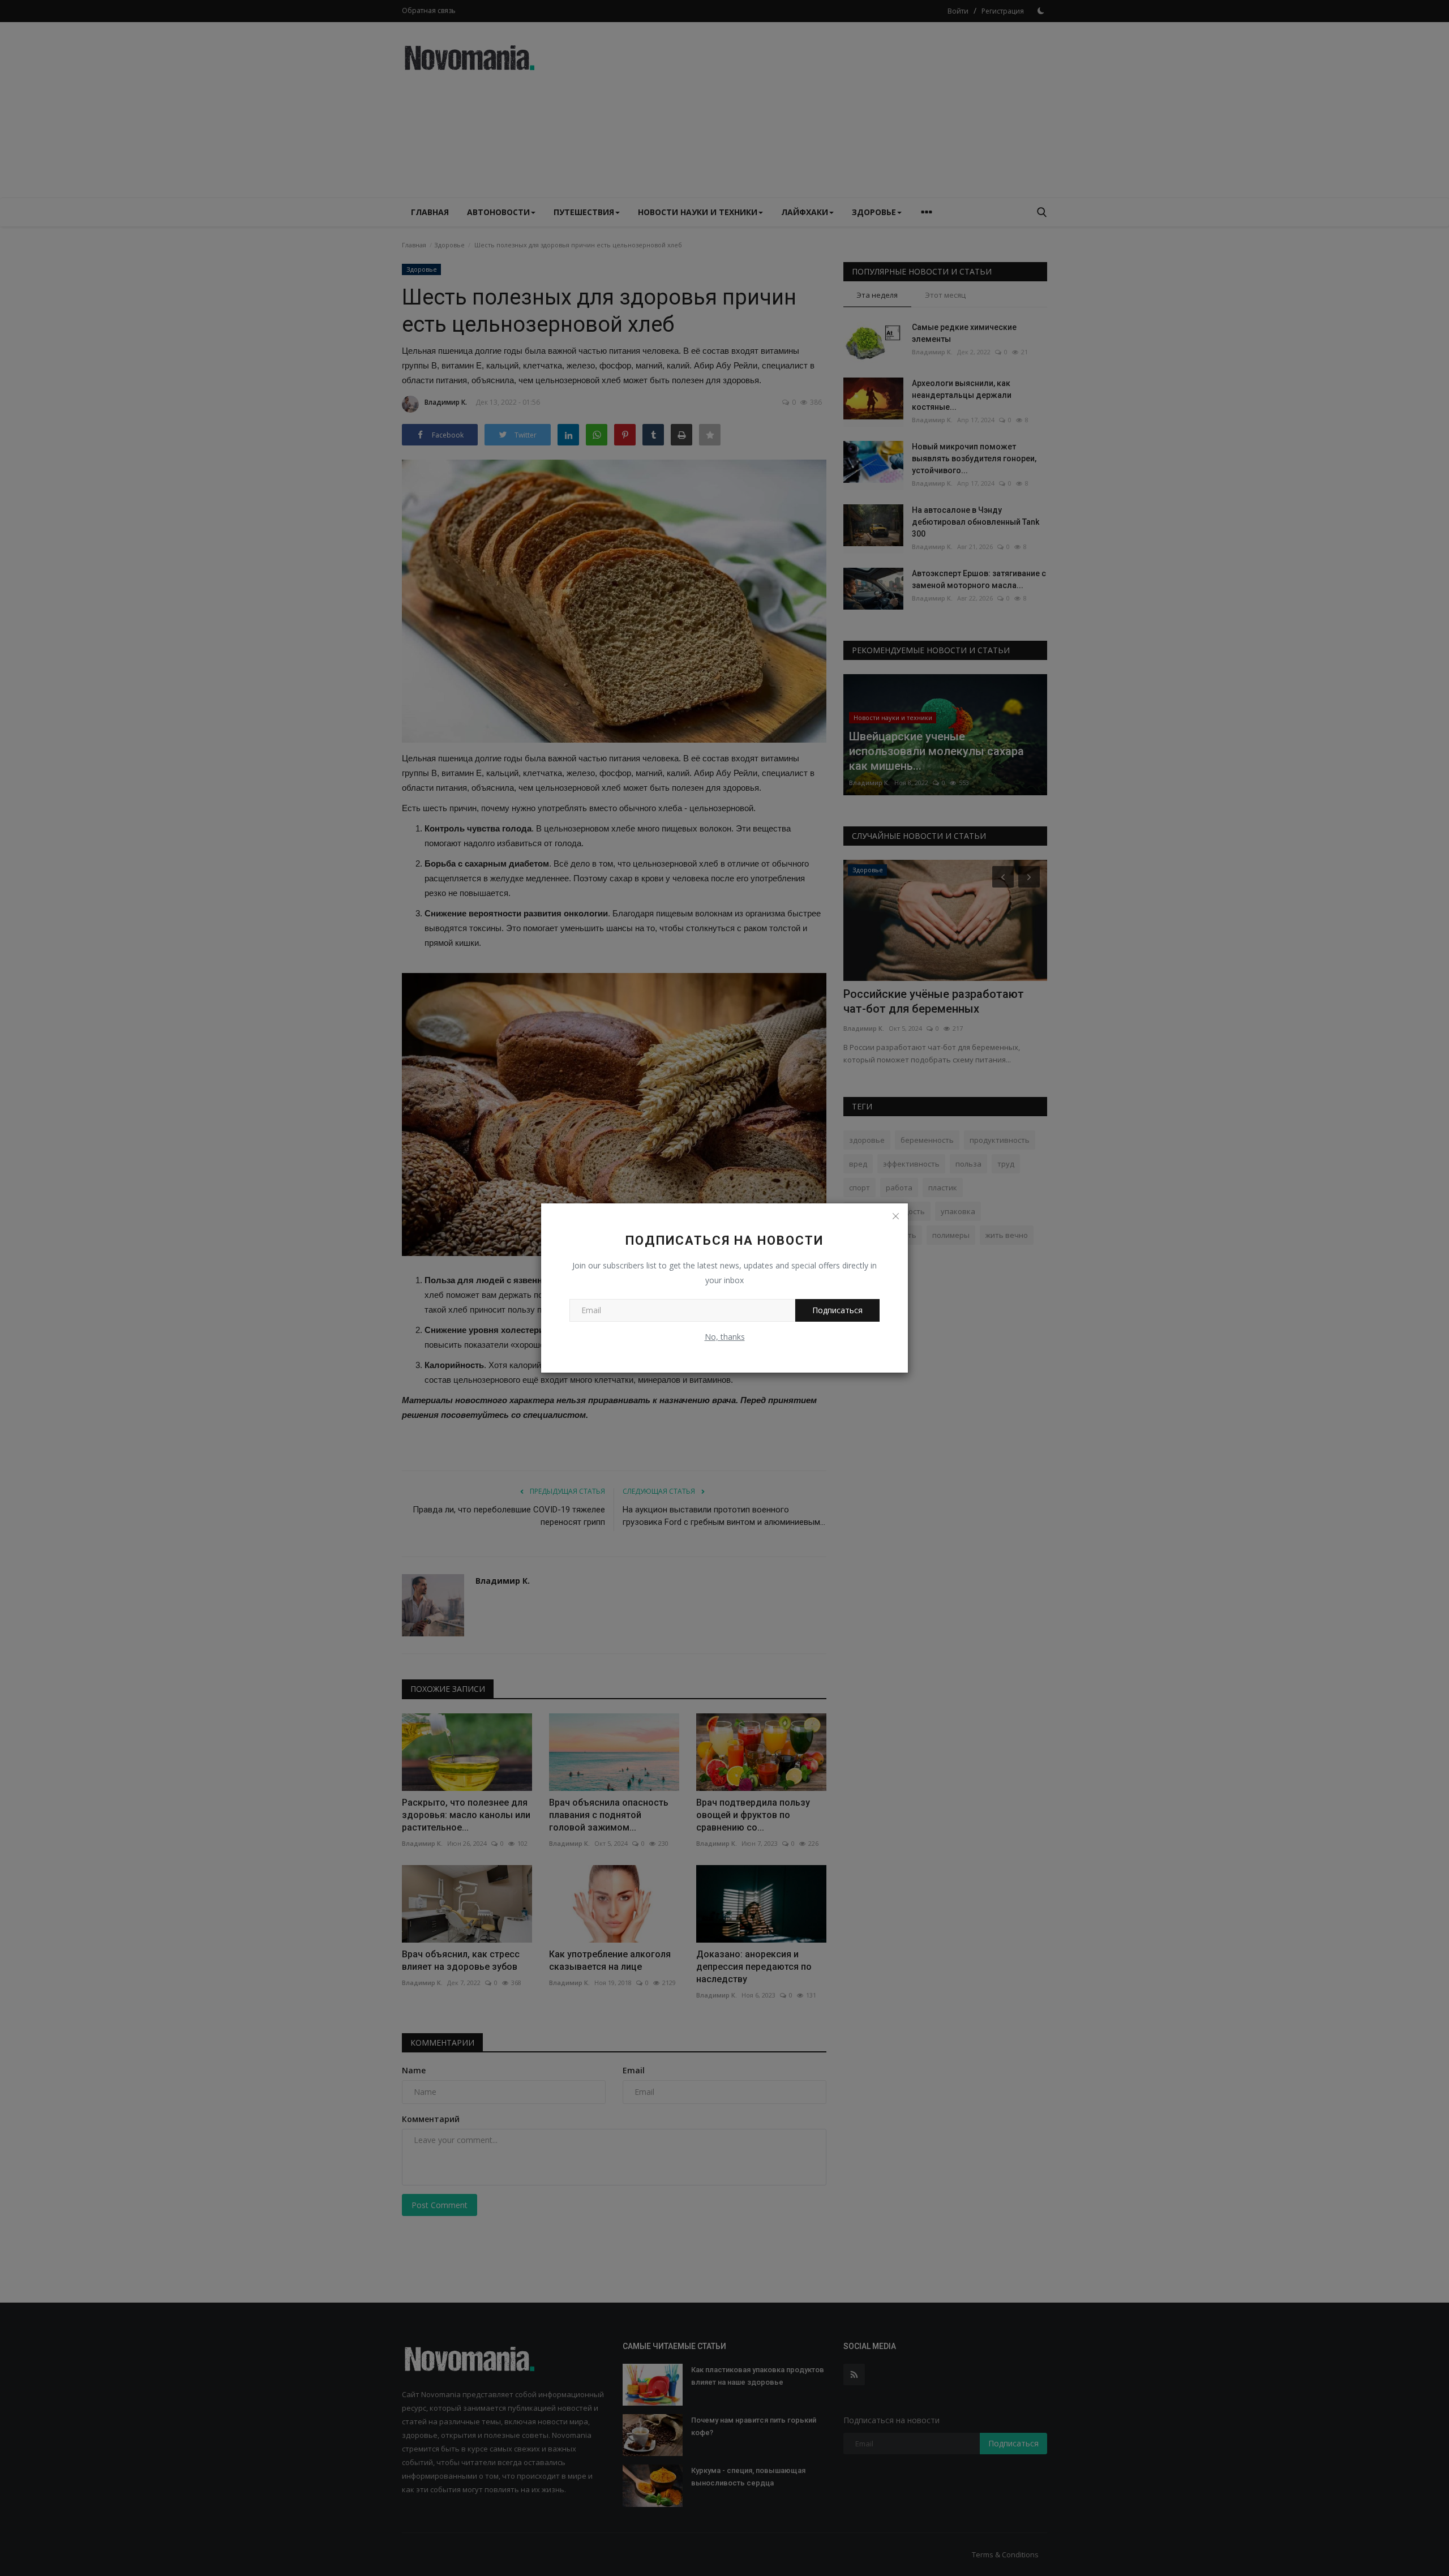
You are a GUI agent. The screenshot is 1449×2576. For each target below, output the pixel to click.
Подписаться (837, 1310)
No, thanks (725, 1337)
